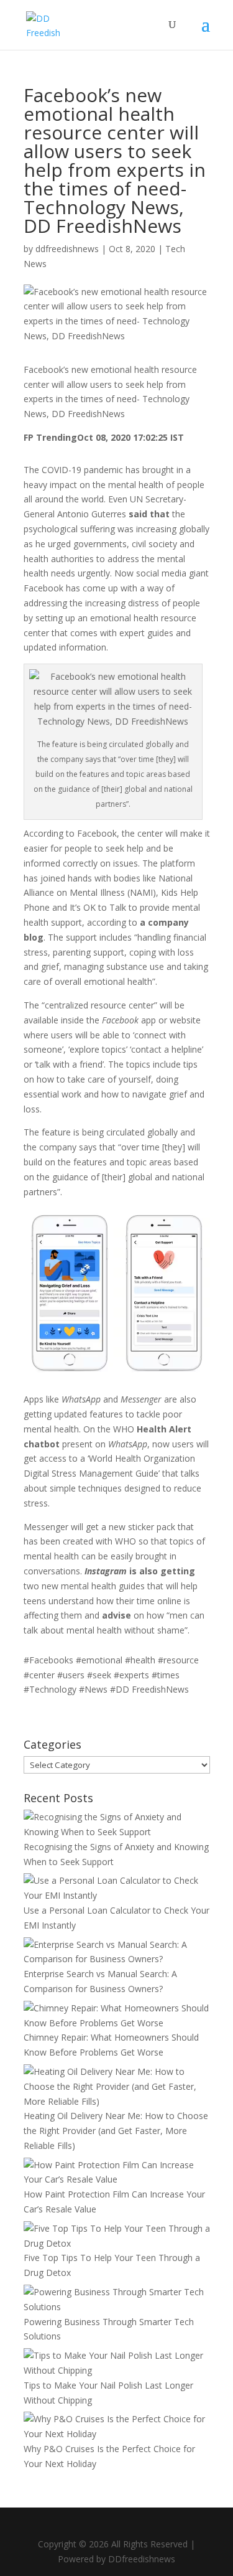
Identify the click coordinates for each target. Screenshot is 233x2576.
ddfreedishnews (67, 249)
